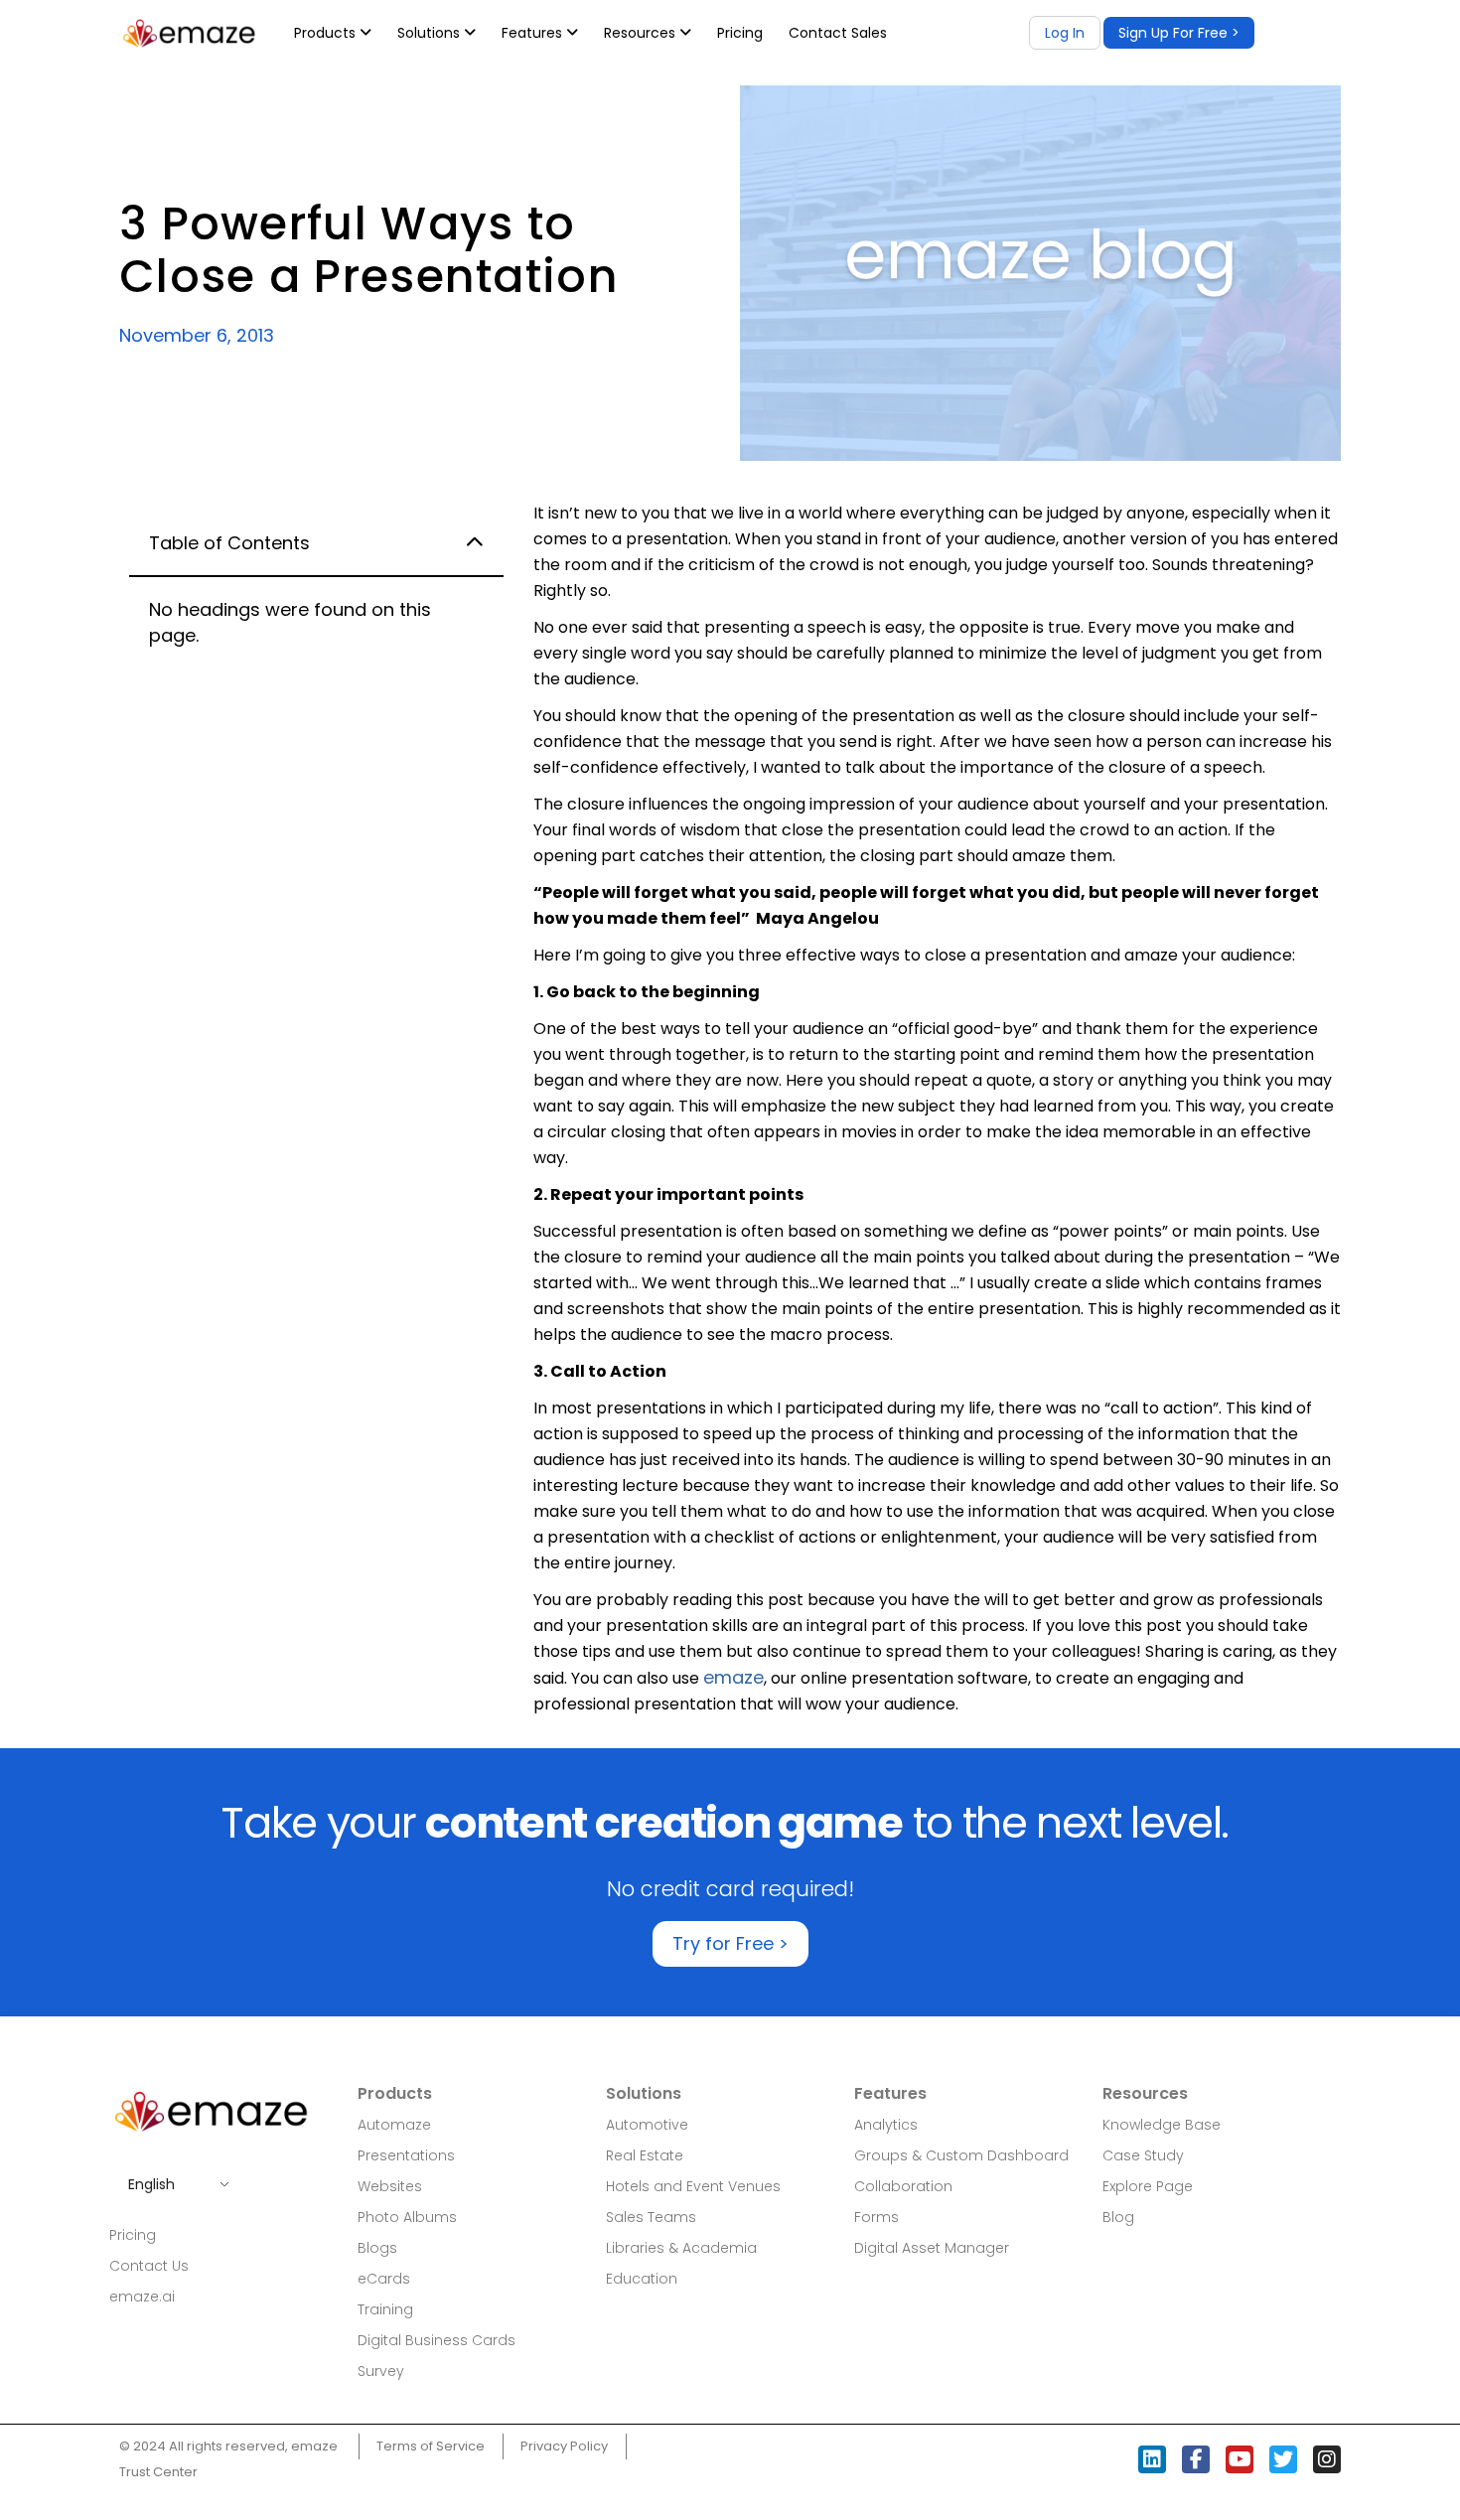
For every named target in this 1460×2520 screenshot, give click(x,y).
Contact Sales (838, 33)
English (151, 2184)
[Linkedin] (1152, 2459)
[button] (1179, 33)
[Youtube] (1240, 2459)
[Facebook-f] (1196, 2459)
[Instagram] (1327, 2459)
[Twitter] (1283, 2459)
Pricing (740, 33)
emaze (733, 1677)
